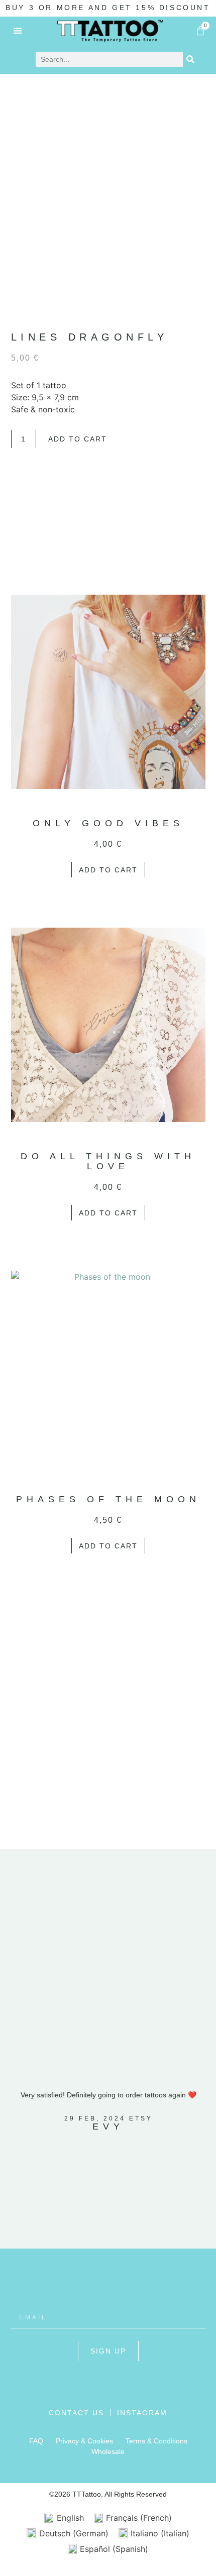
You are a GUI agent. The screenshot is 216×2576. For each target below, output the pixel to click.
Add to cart (78, 439)
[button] (18, 30)
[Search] (190, 59)
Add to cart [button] (108, 870)
